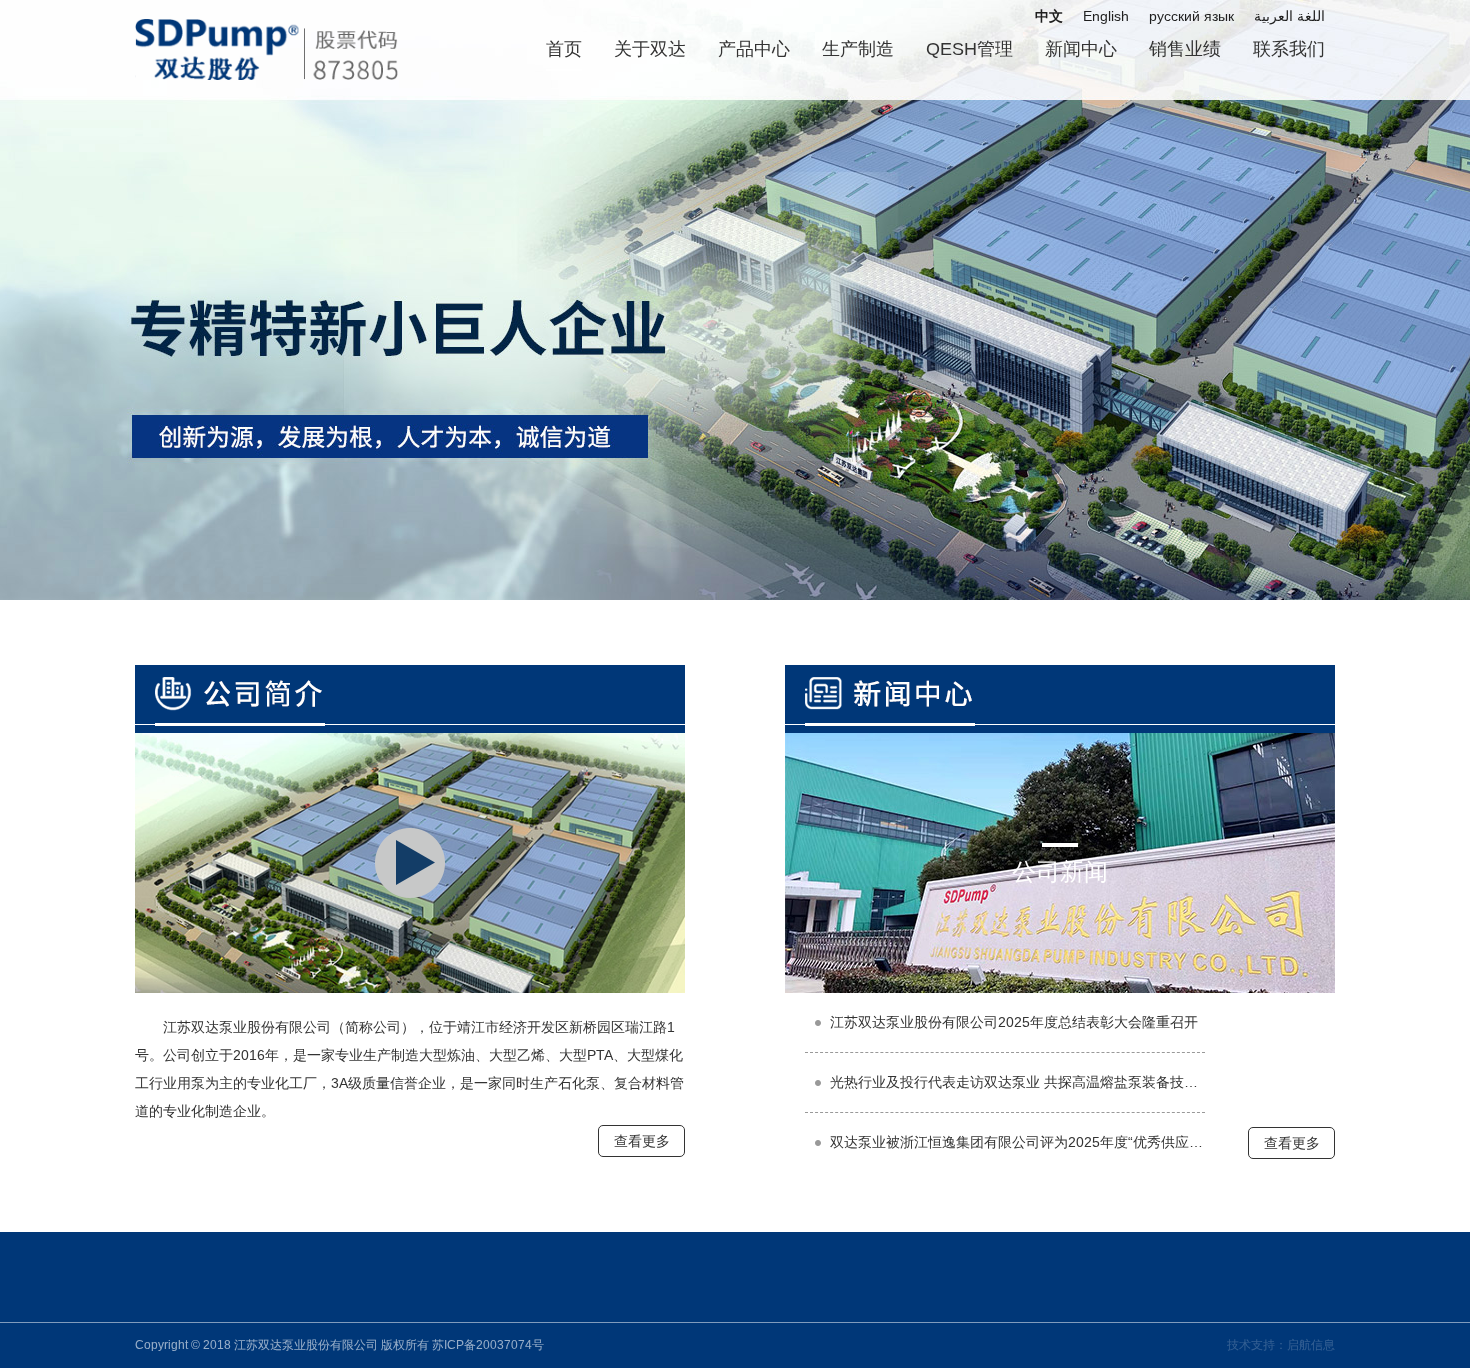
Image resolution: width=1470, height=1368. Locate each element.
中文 (1049, 16)
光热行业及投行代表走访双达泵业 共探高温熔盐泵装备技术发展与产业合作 (1017, 1082)
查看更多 (642, 1141)
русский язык (1191, 16)
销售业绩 (1185, 49)
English (1106, 16)
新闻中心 (1081, 49)
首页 (564, 49)
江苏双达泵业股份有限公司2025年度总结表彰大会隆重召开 (1014, 1022)
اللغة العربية (1289, 16)
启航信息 (1311, 1345)
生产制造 (858, 49)
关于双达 (650, 49)
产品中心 (754, 49)
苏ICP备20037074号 (488, 1345)
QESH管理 (969, 49)
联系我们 (1289, 49)
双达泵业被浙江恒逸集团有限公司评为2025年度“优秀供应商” (1017, 1142)
